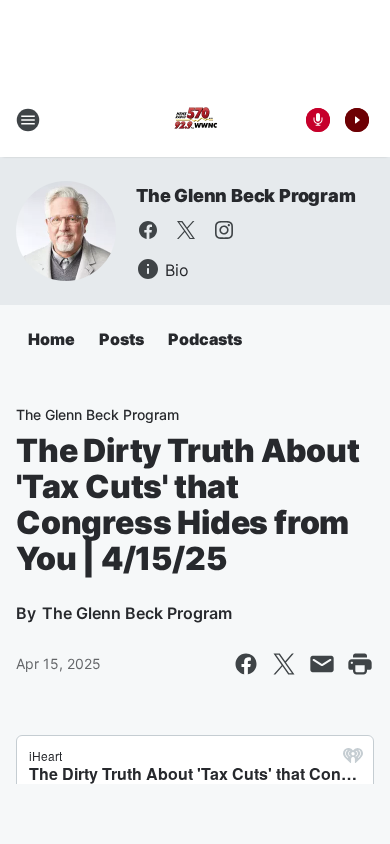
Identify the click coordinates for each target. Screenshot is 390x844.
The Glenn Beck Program (246, 195)
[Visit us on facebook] (148, 230)
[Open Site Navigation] (28, 120)
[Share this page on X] (284, 664)
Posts (121, 339)
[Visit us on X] (186, 230)
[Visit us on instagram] (224, 230)
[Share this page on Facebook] (246, 664)
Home (51, 339)
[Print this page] (360, 664)
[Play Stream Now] (357, 120)
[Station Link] (195, 120)
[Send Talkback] (318, 120)
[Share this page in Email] (322, 664)
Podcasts (205, 339)
